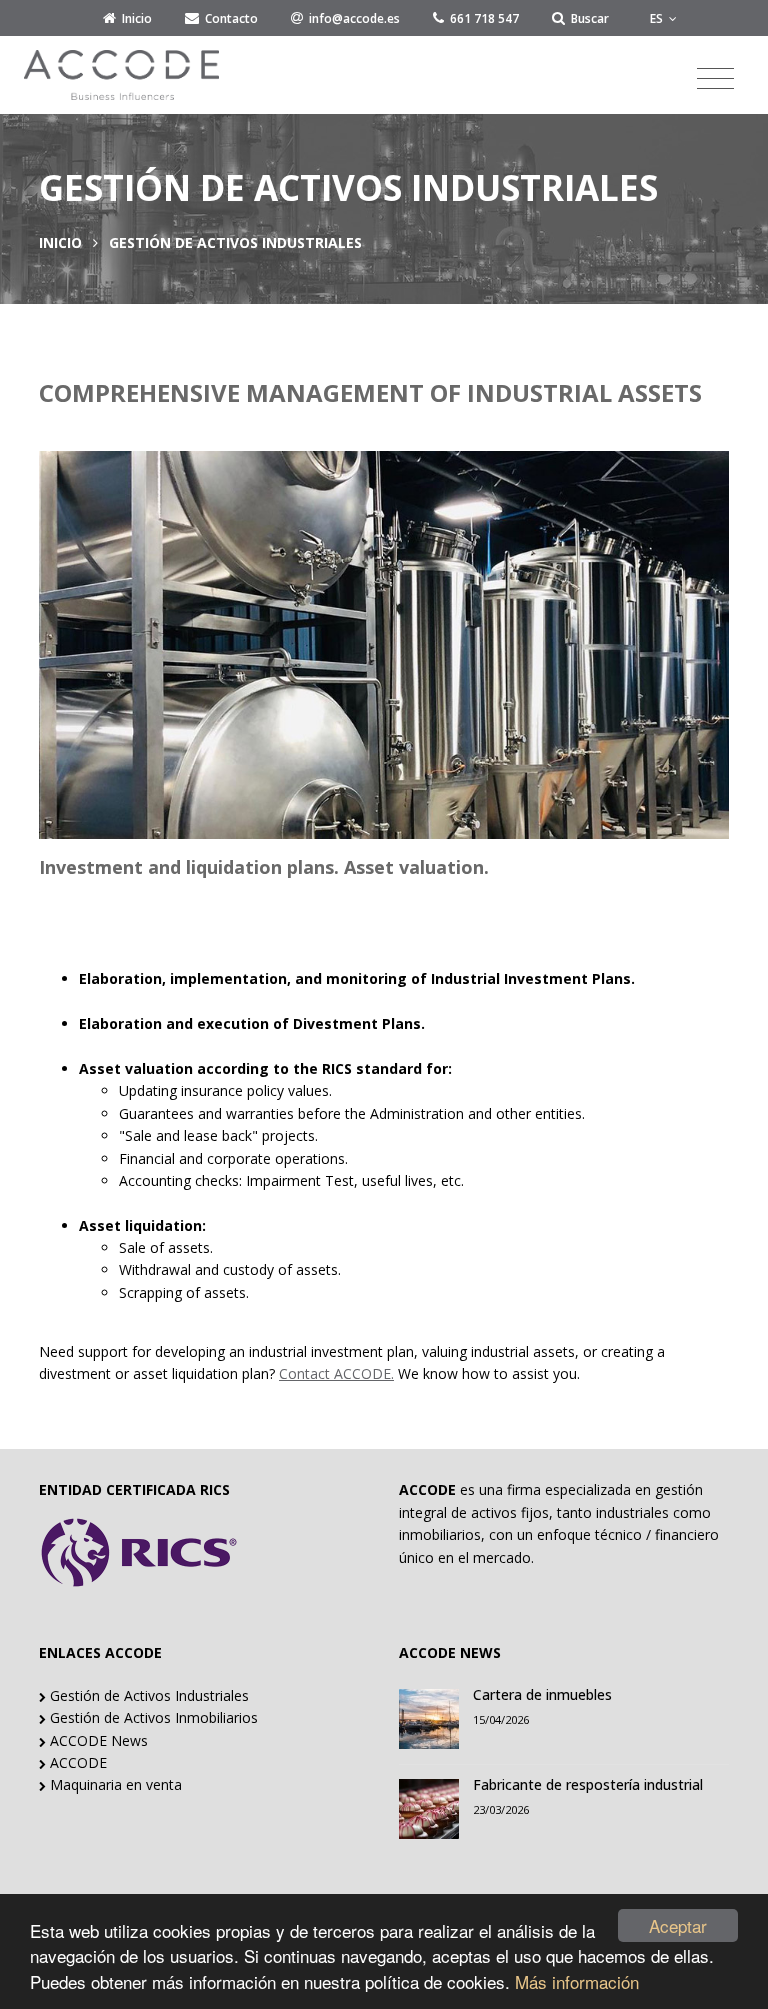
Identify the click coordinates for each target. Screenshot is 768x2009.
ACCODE (76, 1762)
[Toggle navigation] (715, 79)
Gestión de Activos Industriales (147, 1695)
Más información (577, 1981)
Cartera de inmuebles (542, 1694)
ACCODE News (97, 1740)
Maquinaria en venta (114, 1784)
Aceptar (678, 1925)
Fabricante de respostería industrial (588, 1784)
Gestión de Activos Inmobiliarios (152, 1717)
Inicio (60, 242)
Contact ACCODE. (336, 1373)
